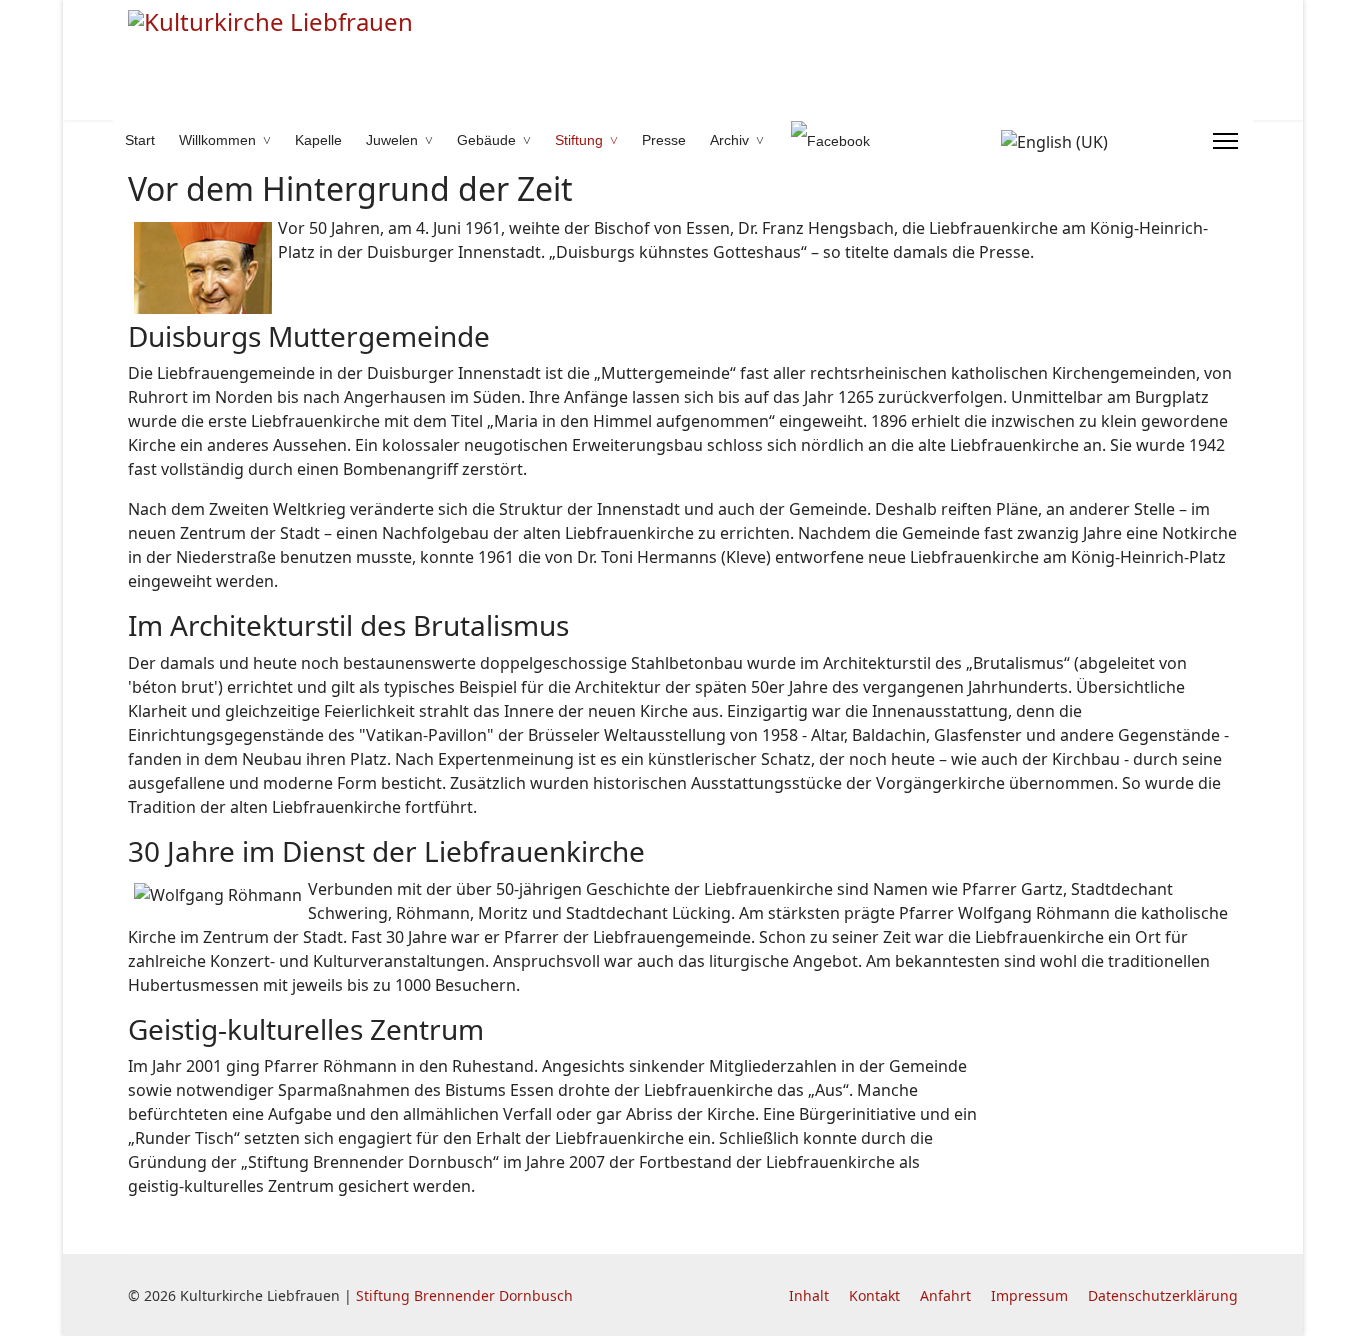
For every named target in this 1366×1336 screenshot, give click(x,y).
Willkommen (217, 140)
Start (140, 140)
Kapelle (318, 140)
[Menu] (1225, 141)
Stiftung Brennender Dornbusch (464, 1295)
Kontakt (874, 1295)
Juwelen (392, 140)
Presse (664, 140)
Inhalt (809, 1295)
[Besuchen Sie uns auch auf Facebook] (823, 140)
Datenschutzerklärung (1163, 1295)
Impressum (1029, 1295)
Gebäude (486, 140)
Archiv (729, 140)
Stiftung (579, 140)
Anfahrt (945, 1295)
